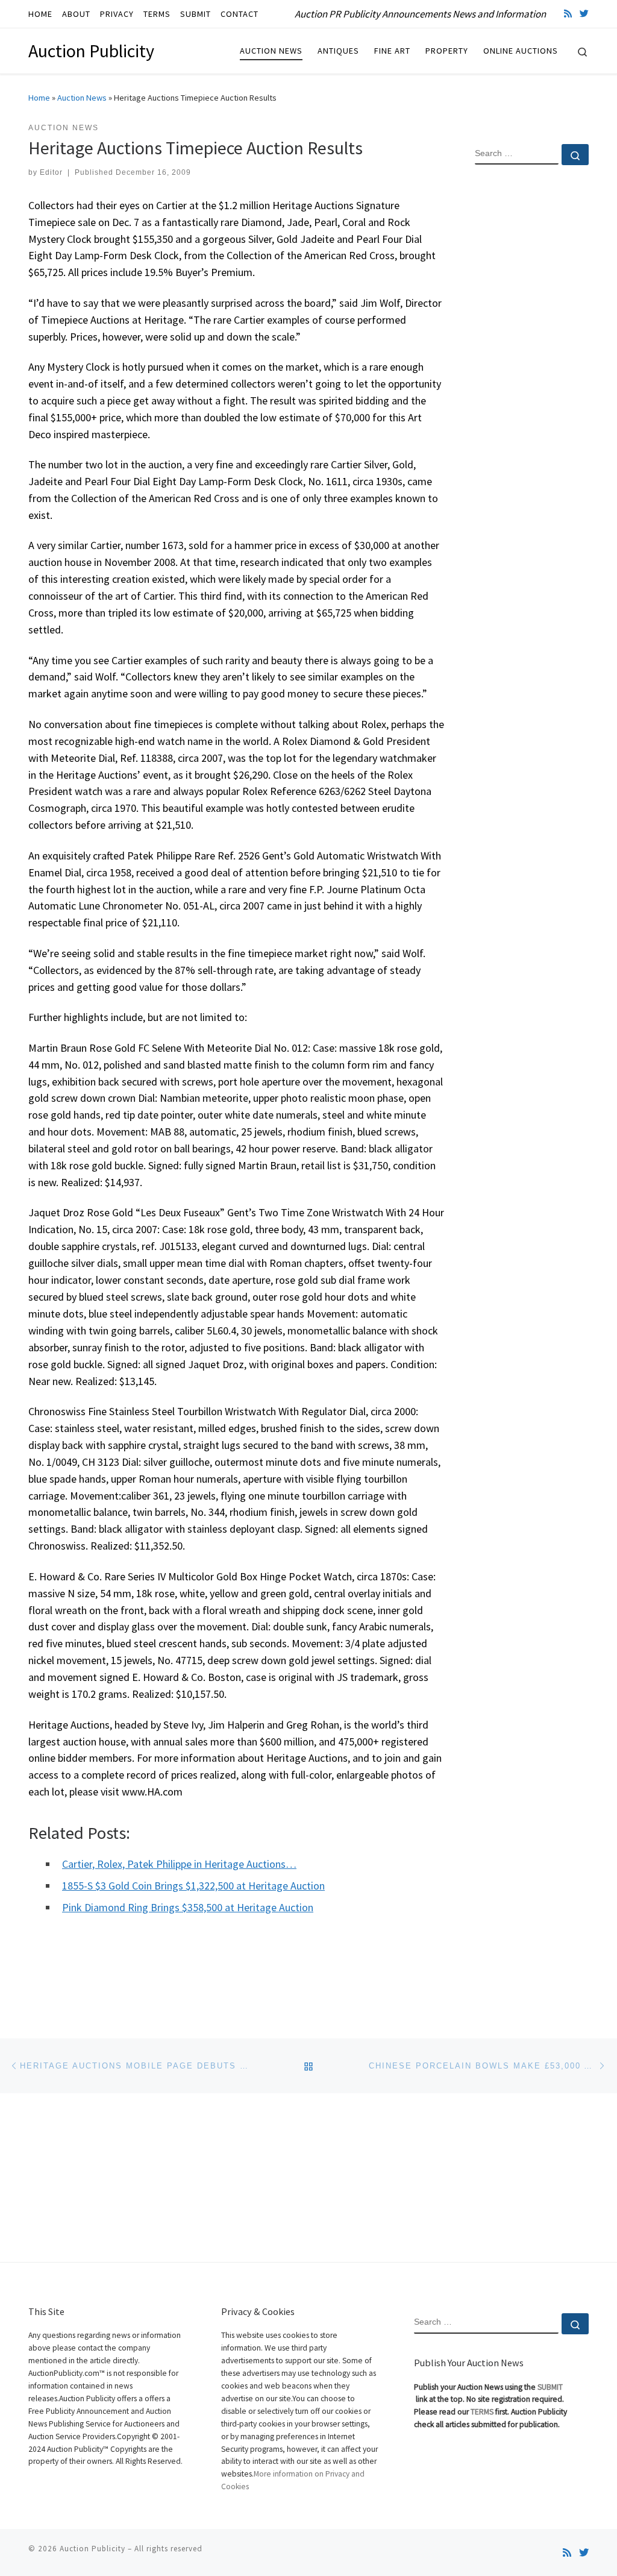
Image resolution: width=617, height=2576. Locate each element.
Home (39, 98)
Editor (51, 172)
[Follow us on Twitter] (584, 14)
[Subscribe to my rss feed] (568, 14)
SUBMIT (550, 2387)
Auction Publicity (92, 2549)
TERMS (482, 2412)
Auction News (82, 98)
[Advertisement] (532, 369)
